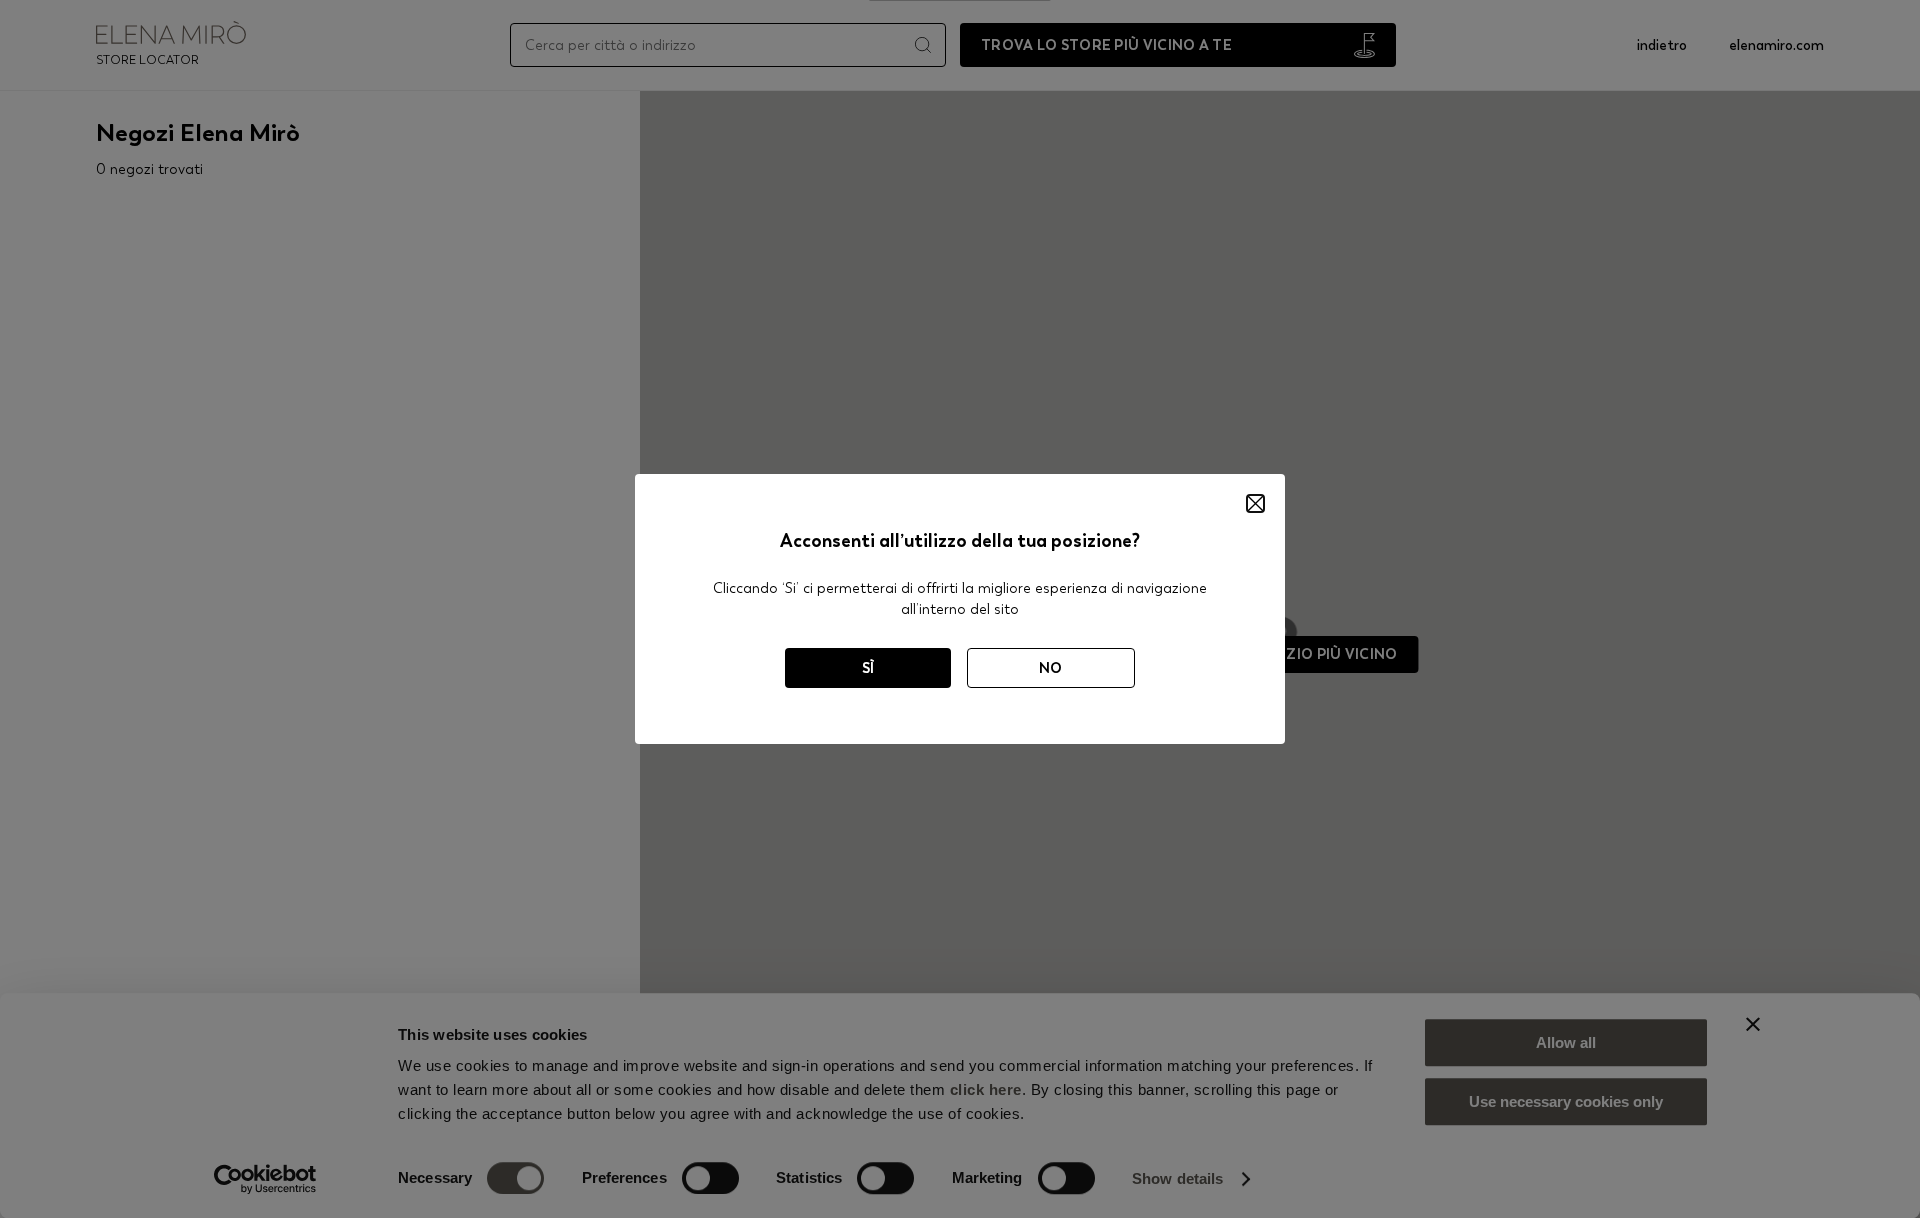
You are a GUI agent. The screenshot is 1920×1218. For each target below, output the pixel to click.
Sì (868, 668)
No (1051, 668)
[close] (1255, 503)
